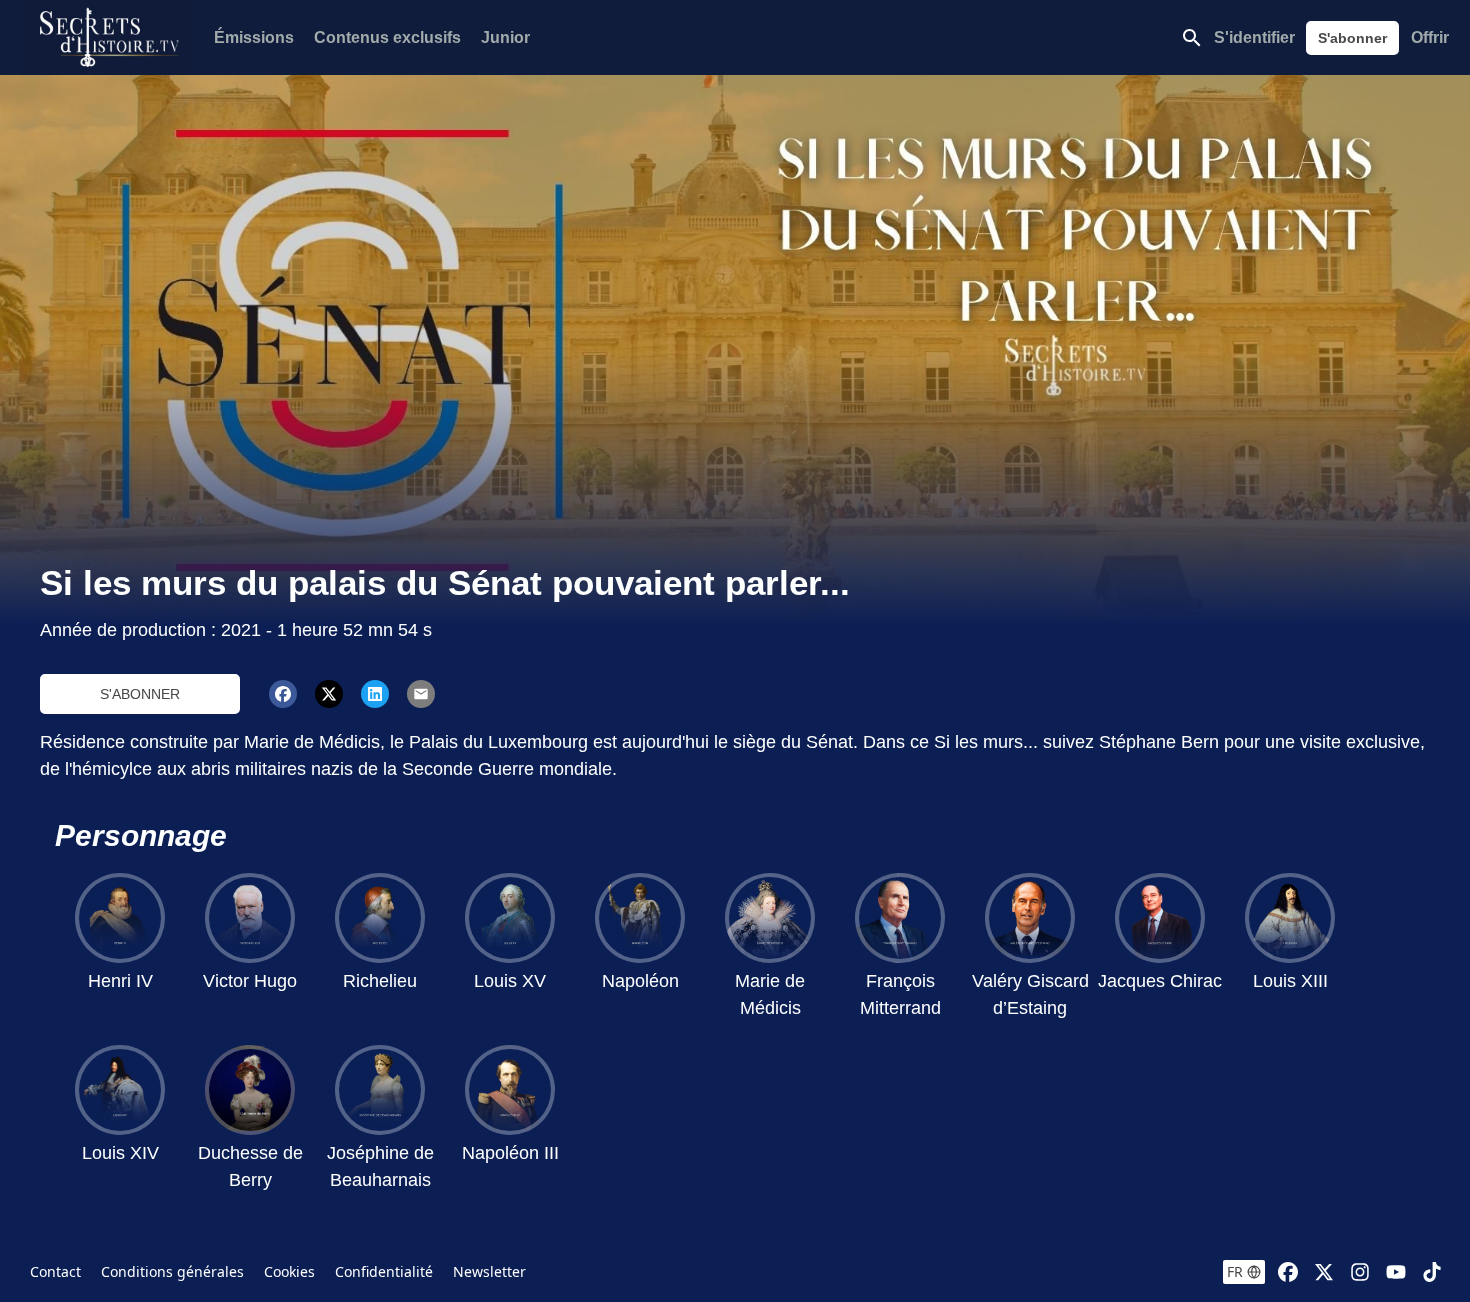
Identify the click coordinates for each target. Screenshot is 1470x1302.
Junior (505, 37)
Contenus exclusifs (387, 37)
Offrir (1430, 37)
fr (1235, 1271)
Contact (55, 1271)
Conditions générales (172, 1271)
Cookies (289, 1271)
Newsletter (489, 1271)
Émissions (254, 37)
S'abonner (1352, 38)
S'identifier (1254, 37)
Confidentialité (384, 1271)
